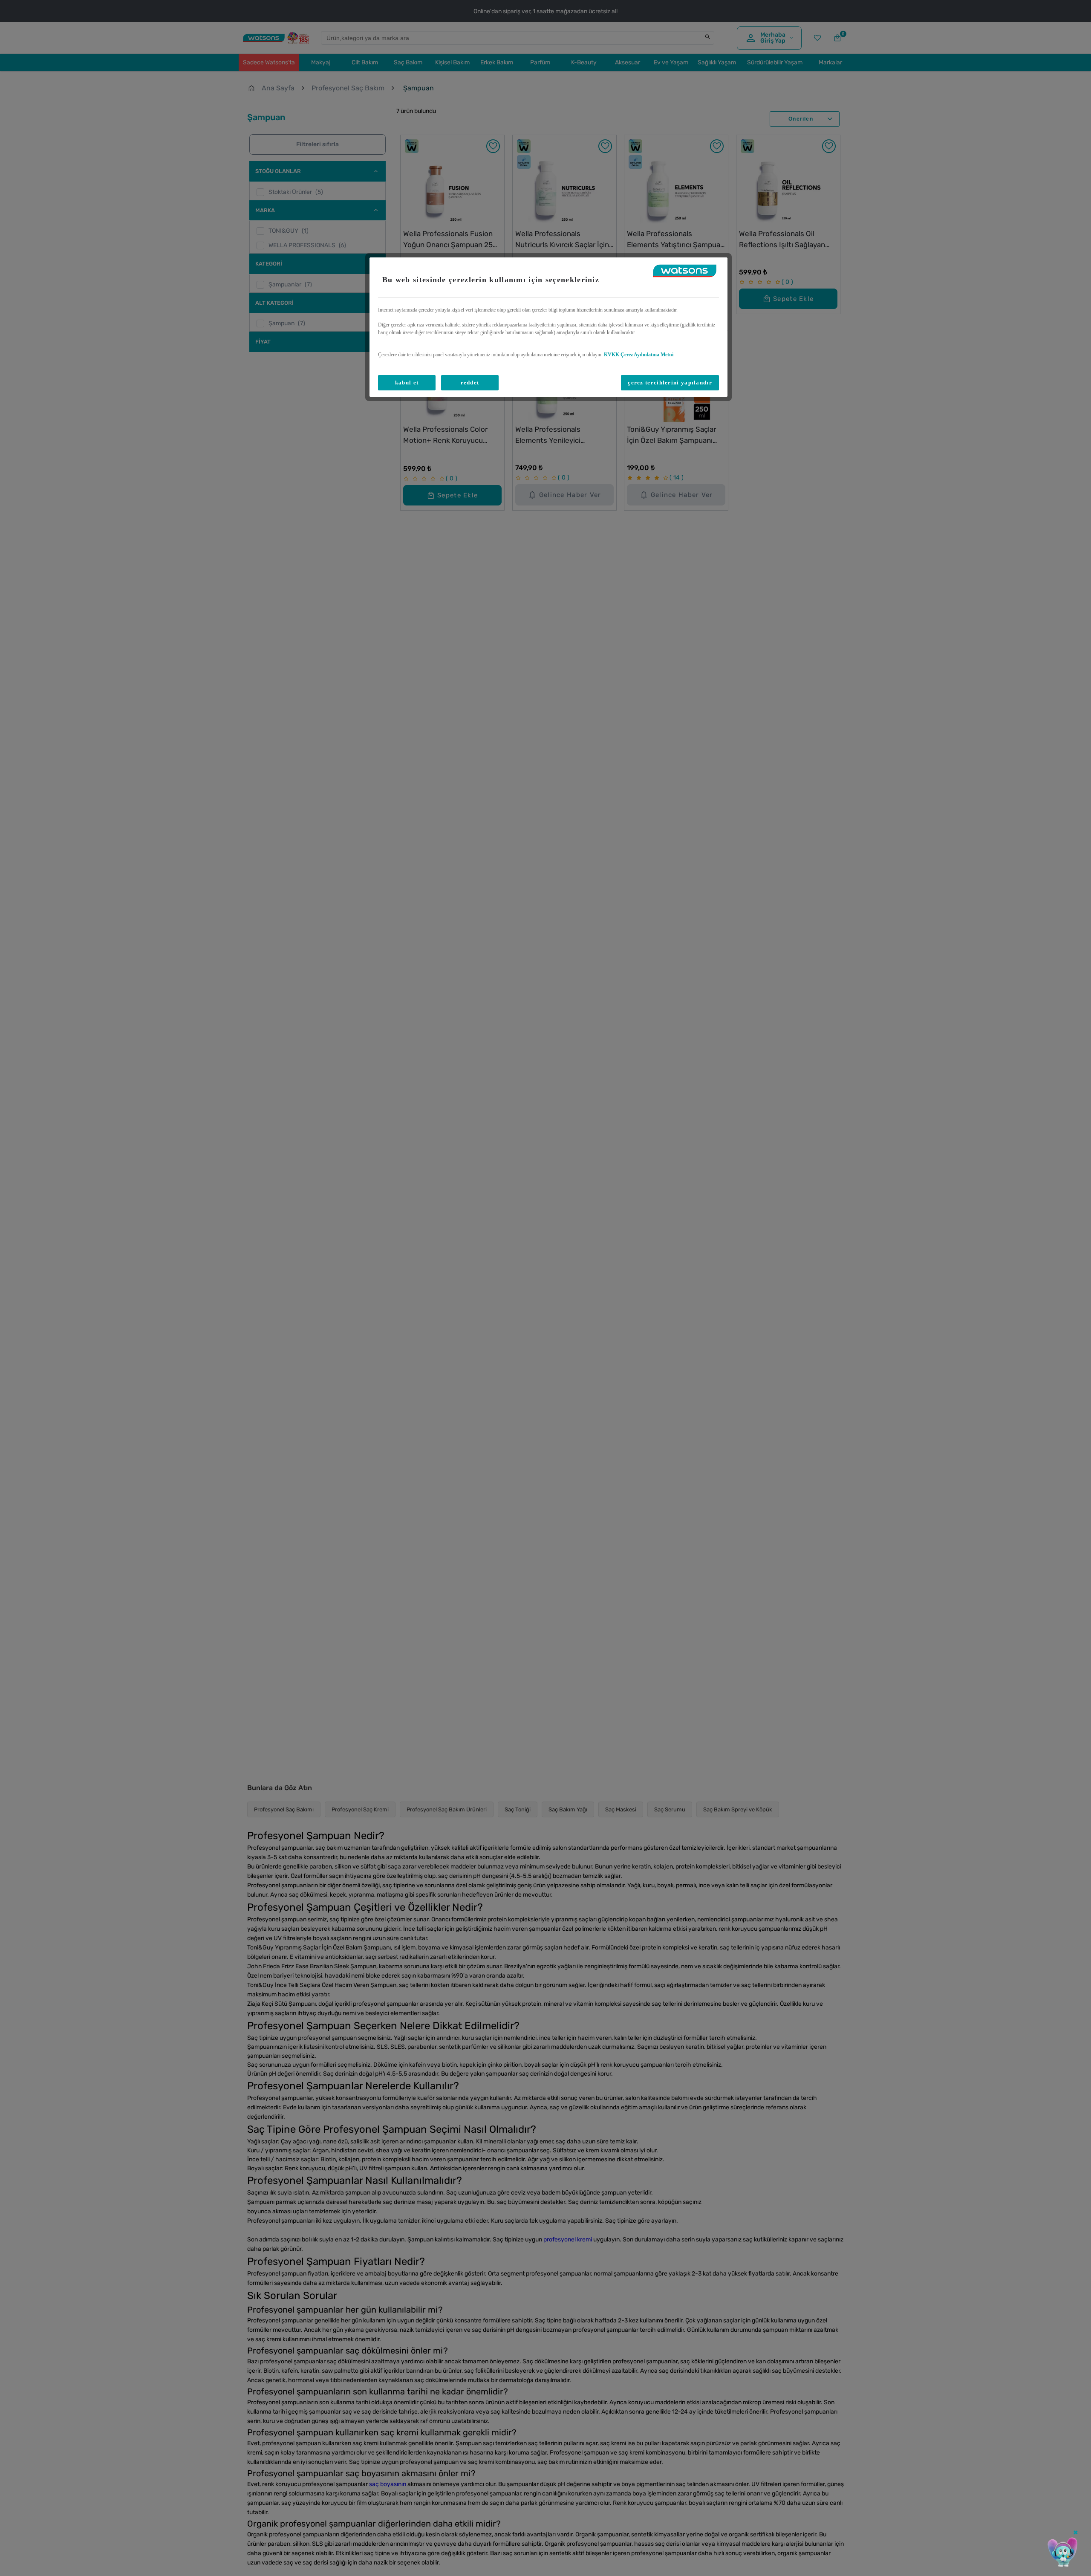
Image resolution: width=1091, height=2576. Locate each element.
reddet (470, 383)
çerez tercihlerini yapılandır (670, 383)
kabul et (407, 383)
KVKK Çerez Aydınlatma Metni (639, 355)
